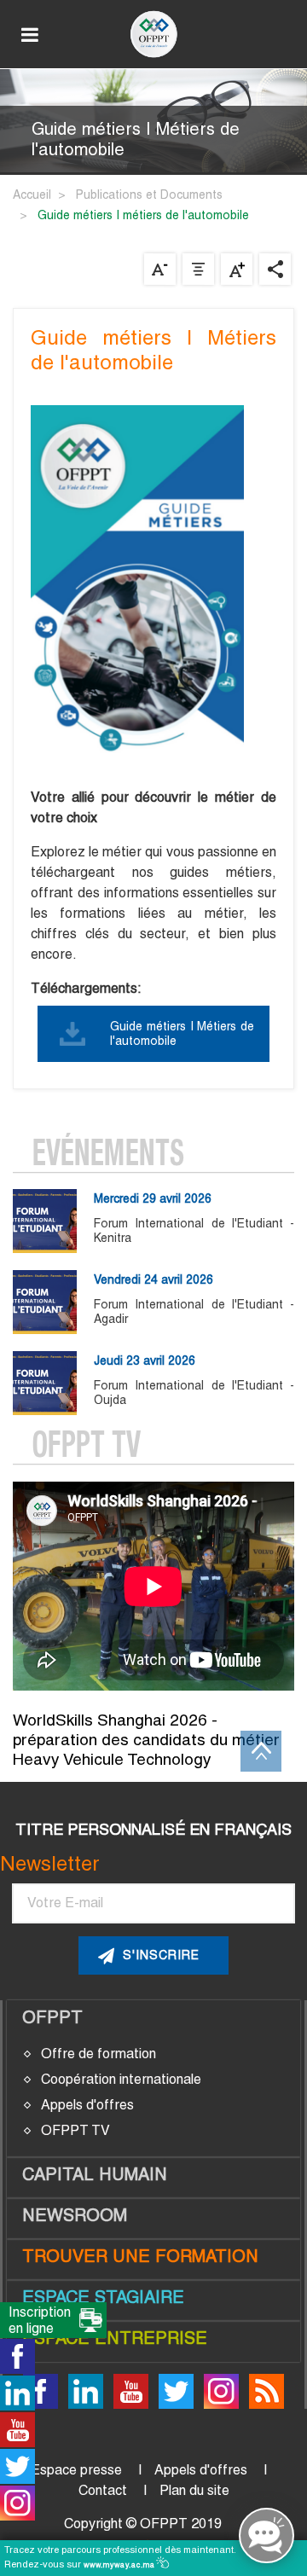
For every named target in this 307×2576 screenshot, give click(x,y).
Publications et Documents (149, 194)
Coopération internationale (121, 2079)
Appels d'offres (87, 2105)
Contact (103, 2490)
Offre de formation (98, 2054)
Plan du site (194, 2490)
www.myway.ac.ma (121, 2565)
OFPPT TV (75, 2130)
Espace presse (76, 2470)
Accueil (32, 194)
